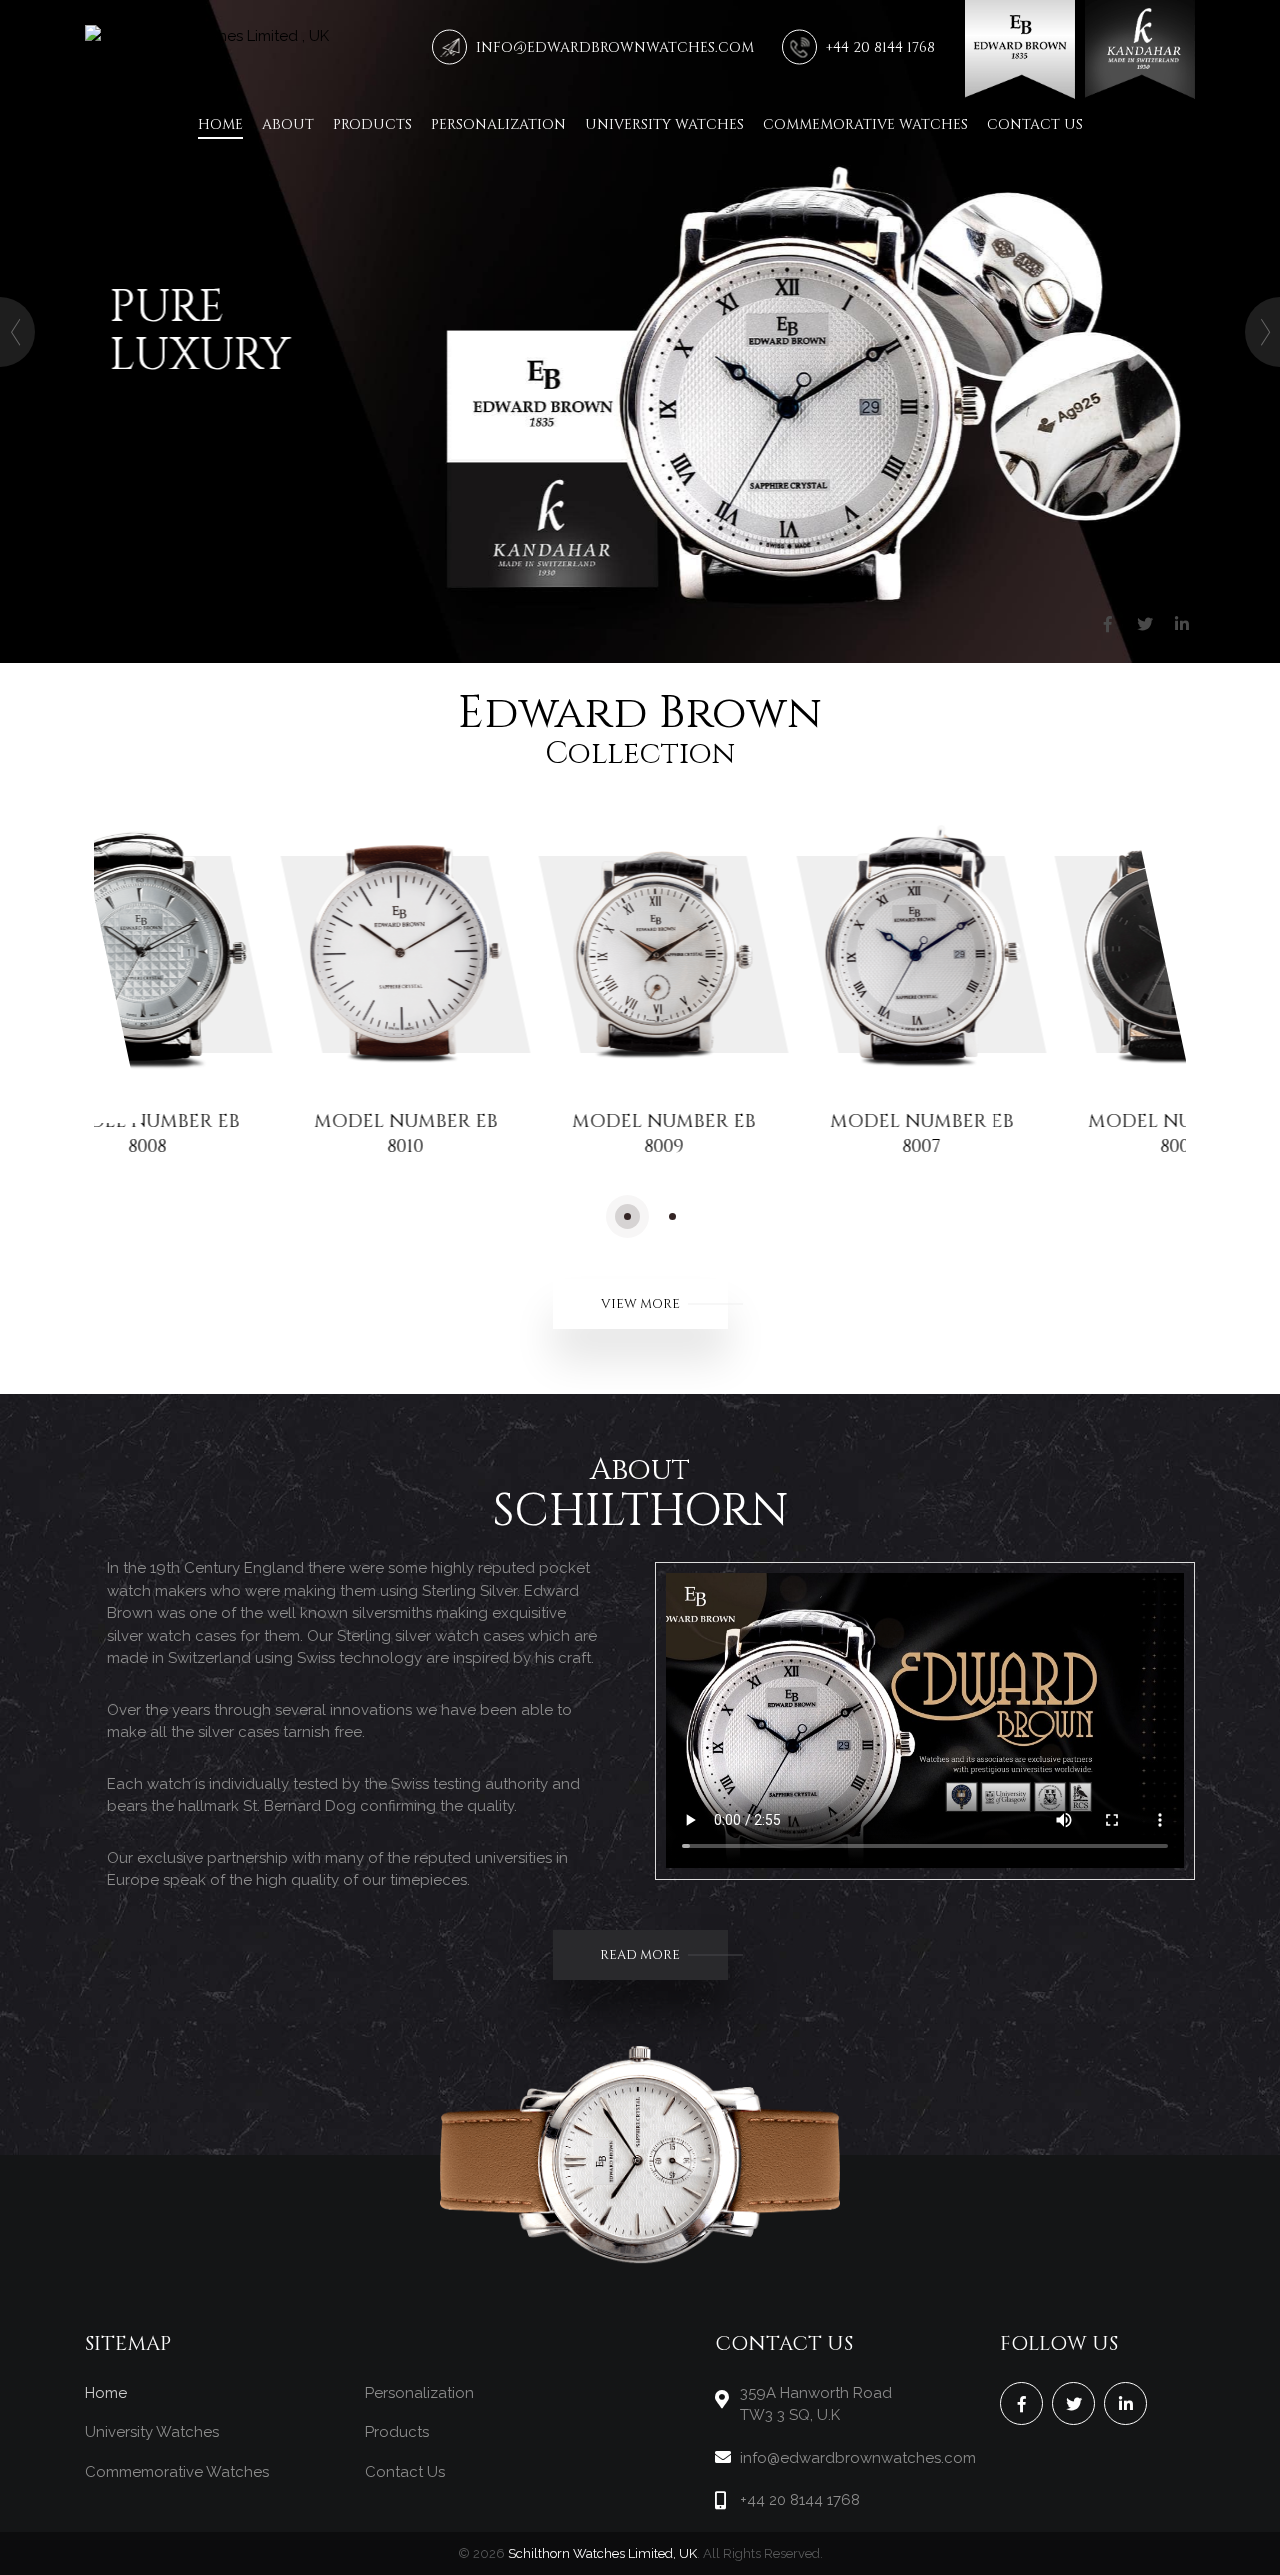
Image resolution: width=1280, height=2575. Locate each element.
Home (220, 124)
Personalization (498, 124)
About (288, 124)
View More (640, 1304)
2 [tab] (672, 1216)
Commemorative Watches (865, 124)
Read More (640, 1955)
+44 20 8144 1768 (880, 47)
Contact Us (1035, 124)
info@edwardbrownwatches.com (615, 47)
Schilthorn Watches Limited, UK (602, 2553)
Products (372, 124)
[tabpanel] (253, 992)
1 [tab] (627, 1216)
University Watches (664, 124)
